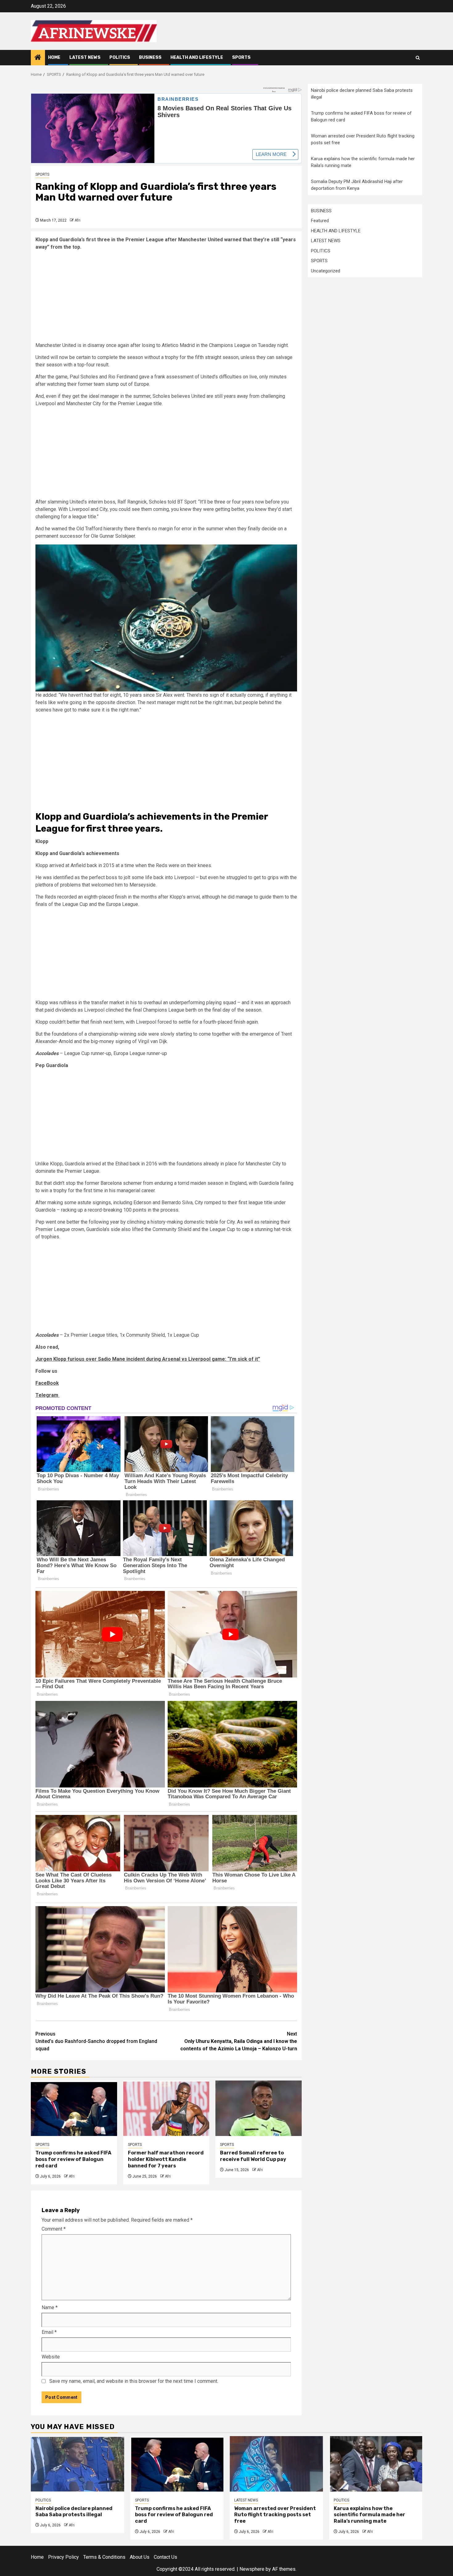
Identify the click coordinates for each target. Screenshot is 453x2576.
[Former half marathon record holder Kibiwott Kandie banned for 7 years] (166, 2108)
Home (54, 57)
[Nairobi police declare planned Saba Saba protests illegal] (78, 2464)
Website (51, 2357)
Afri (78, 220)
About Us (140, 2557)
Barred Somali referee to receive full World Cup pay (254, 2156)
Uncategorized (326, 271)
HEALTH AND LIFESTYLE (197, 57)
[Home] (38, 58)
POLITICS (120, 57)
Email (49, 2332)
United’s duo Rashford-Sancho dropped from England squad (96, 2041)
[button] (166, 618)
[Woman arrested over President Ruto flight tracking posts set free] (276, 2464)
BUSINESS (150, 57)
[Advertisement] (166, 299)
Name (50, 2307)
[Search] (418, 58)
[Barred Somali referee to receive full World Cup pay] (259, 2108)
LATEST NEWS (85, 57)
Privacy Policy (63, 2557)
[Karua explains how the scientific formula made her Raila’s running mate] (376, 2464)
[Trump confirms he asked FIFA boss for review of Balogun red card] (74, 2108)
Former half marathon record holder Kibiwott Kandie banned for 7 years (166, 2159)
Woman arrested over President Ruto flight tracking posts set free (275, 2515)
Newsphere (252, 2569)
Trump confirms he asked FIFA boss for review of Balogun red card (73, 2159)
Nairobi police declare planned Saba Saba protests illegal (74, 2512)
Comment (54, 2229)
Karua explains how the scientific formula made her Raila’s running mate (369, 2515)
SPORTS (241, 57)
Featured (320, 221)
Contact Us (165, 2557)
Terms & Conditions (104, 2557)
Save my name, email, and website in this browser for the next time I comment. (134, 2381)
